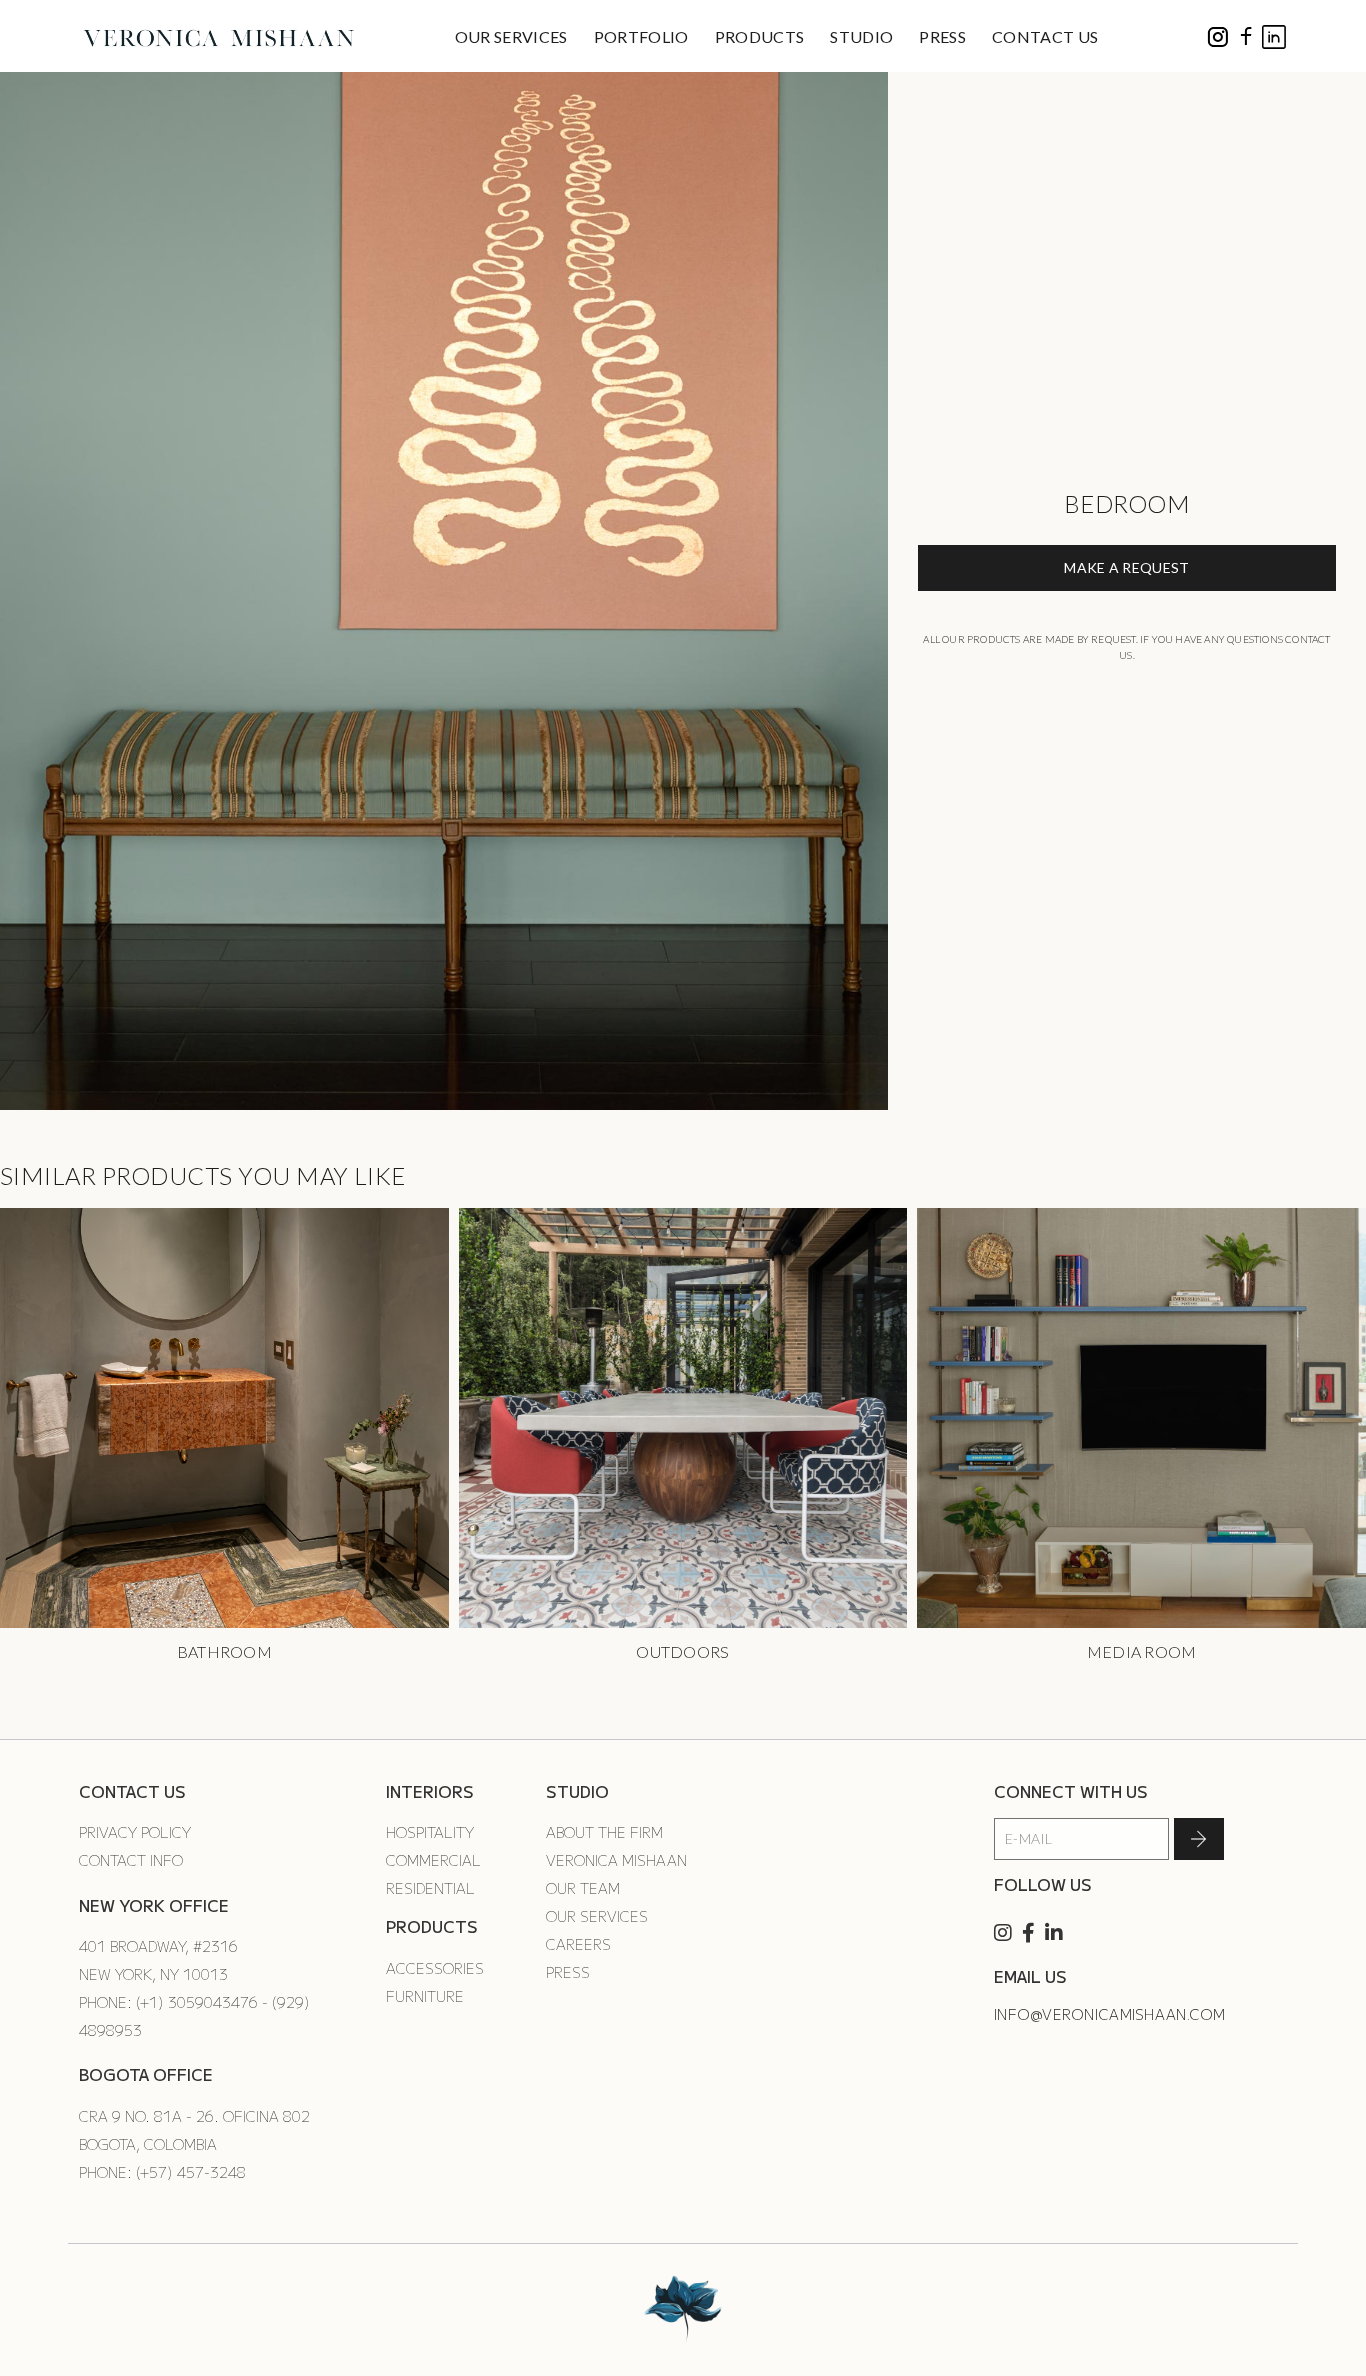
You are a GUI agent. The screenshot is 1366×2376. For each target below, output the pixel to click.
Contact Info (131, 1860)
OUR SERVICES (511, 36)
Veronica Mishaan (616, 1860)
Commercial (433, 1860)
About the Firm (604, 1832)
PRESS (942, 36)
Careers (578, 1944)
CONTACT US (1045, 36)
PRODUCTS (760, 36)
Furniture (425, 1996)
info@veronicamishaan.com (1110, 2014)
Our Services (597, 1916)
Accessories (435, 1968)
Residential (430, 1888)
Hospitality (430, 1832)
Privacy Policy (135, 1832)
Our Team (583, 1888)
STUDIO (861, 36)
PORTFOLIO (641, 36)
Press (568, 1972)
